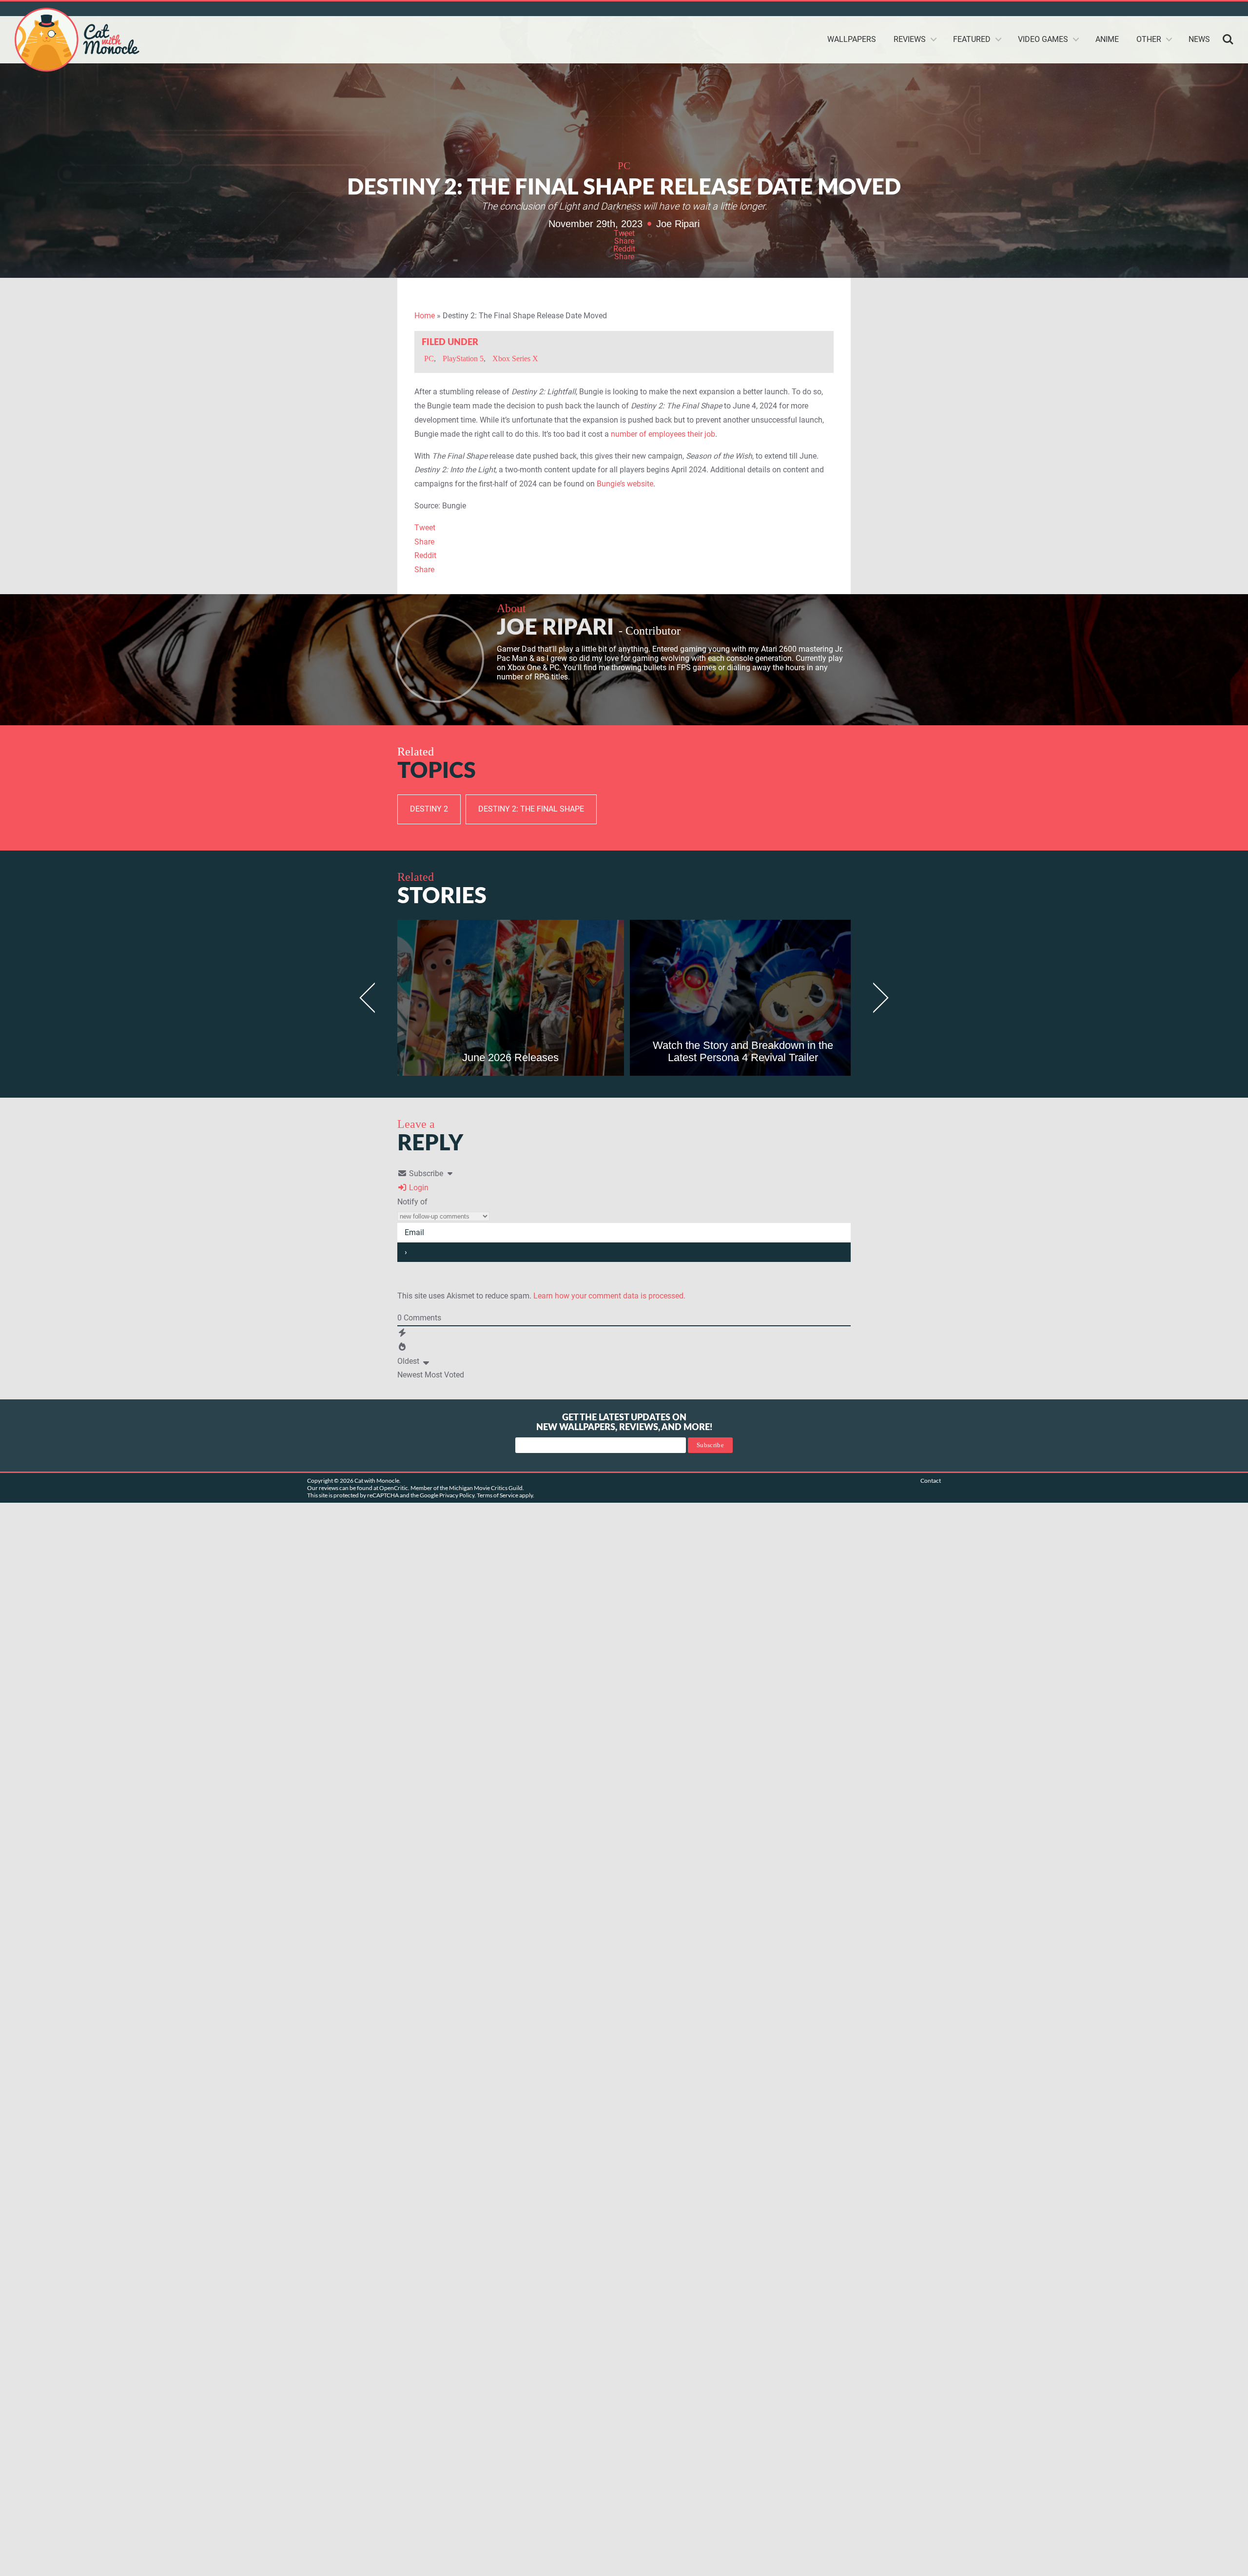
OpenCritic (394, 1488)
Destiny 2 (429, 809)
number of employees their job (663, 434)
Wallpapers (852, 39)
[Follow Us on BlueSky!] (1123, 9)
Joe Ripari (678, 224)
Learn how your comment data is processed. (609, 1296)
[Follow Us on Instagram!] (1193, 9)
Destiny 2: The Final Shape (531, 809)
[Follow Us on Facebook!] (1211, 9)
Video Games (1043, 39)
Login (418, 1188)
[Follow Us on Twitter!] (1106, 9)
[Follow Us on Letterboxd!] (1228, 9)
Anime (1107, 39)
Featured (972, 39)
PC (624, 166)
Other (1149, 39)
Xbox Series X (515, 358)
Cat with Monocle (78, 40)
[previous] (372, 998)
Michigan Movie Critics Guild (486, 1488)
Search (1228, 39)
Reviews (910, 39)
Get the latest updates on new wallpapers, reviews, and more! (624, 1423)
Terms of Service (497, 1495)
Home (425, 316)
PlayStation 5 (463, 358)
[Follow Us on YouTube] (1158, 9)
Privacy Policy (457, 1495)
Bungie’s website (625, 484)
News (1199, 39)
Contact (931, 1481)
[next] (876, 998)
